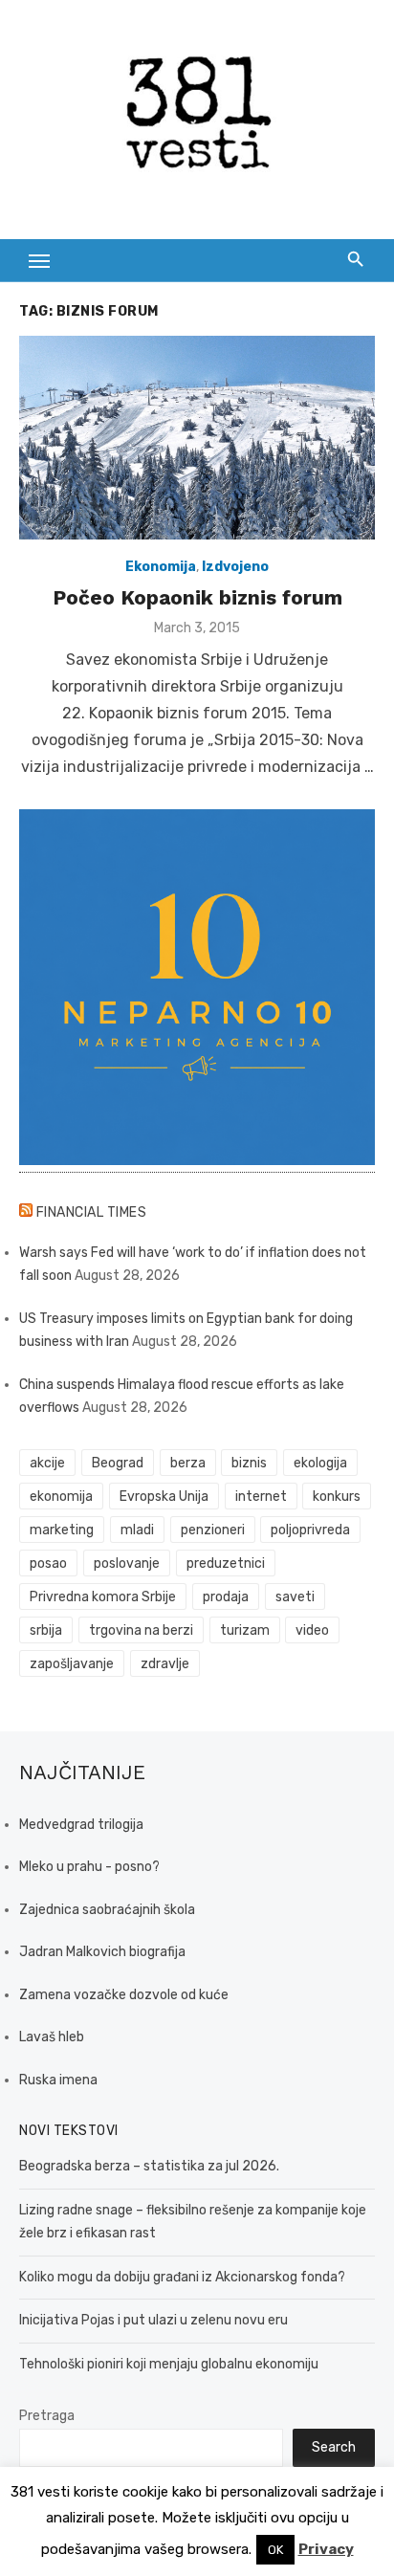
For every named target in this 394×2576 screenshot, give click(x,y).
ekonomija (61, 1497)
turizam (245, 1630)
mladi (137, 1530)
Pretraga (47, 2416)
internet (261, 1497)
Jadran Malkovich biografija (102, 1952)
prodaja (226, 1597)
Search (334, 2447)
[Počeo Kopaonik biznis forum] (197, 438)
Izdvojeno (235, 567)
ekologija (320, 1463)
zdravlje (165, 1664)
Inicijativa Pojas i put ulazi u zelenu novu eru (153, 2320)
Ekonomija (161, 567)
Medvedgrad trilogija (81, 1825)
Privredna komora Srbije (103, 1597)
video (312, 1630)
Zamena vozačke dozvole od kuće (124, 1995)
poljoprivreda (310, 1530)
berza (188, 1463)
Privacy (326, 2549)
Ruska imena (58, 2080)
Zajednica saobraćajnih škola (107, 1910)
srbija (46, 1630)
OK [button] (275, 2550)
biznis (249, 1463)
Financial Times (92, 1212)
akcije (47, 1463)
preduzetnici (226, 1563)
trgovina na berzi (141, 1630)
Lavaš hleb (52, 2037)
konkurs (337, 1497)
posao (48, 1563)
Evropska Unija (164, 1497)
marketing (62, 1530)
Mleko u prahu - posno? (89, 1867)
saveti (295, 1597)
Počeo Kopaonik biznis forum (197, 597)
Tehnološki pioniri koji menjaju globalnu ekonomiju (169, 2364)
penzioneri (213, 1530)
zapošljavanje (72, 1664)
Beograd (118, 1463)
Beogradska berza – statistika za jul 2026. (149, 2166)
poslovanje (127, 1563)
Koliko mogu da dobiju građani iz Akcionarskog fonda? (182, 2277)
